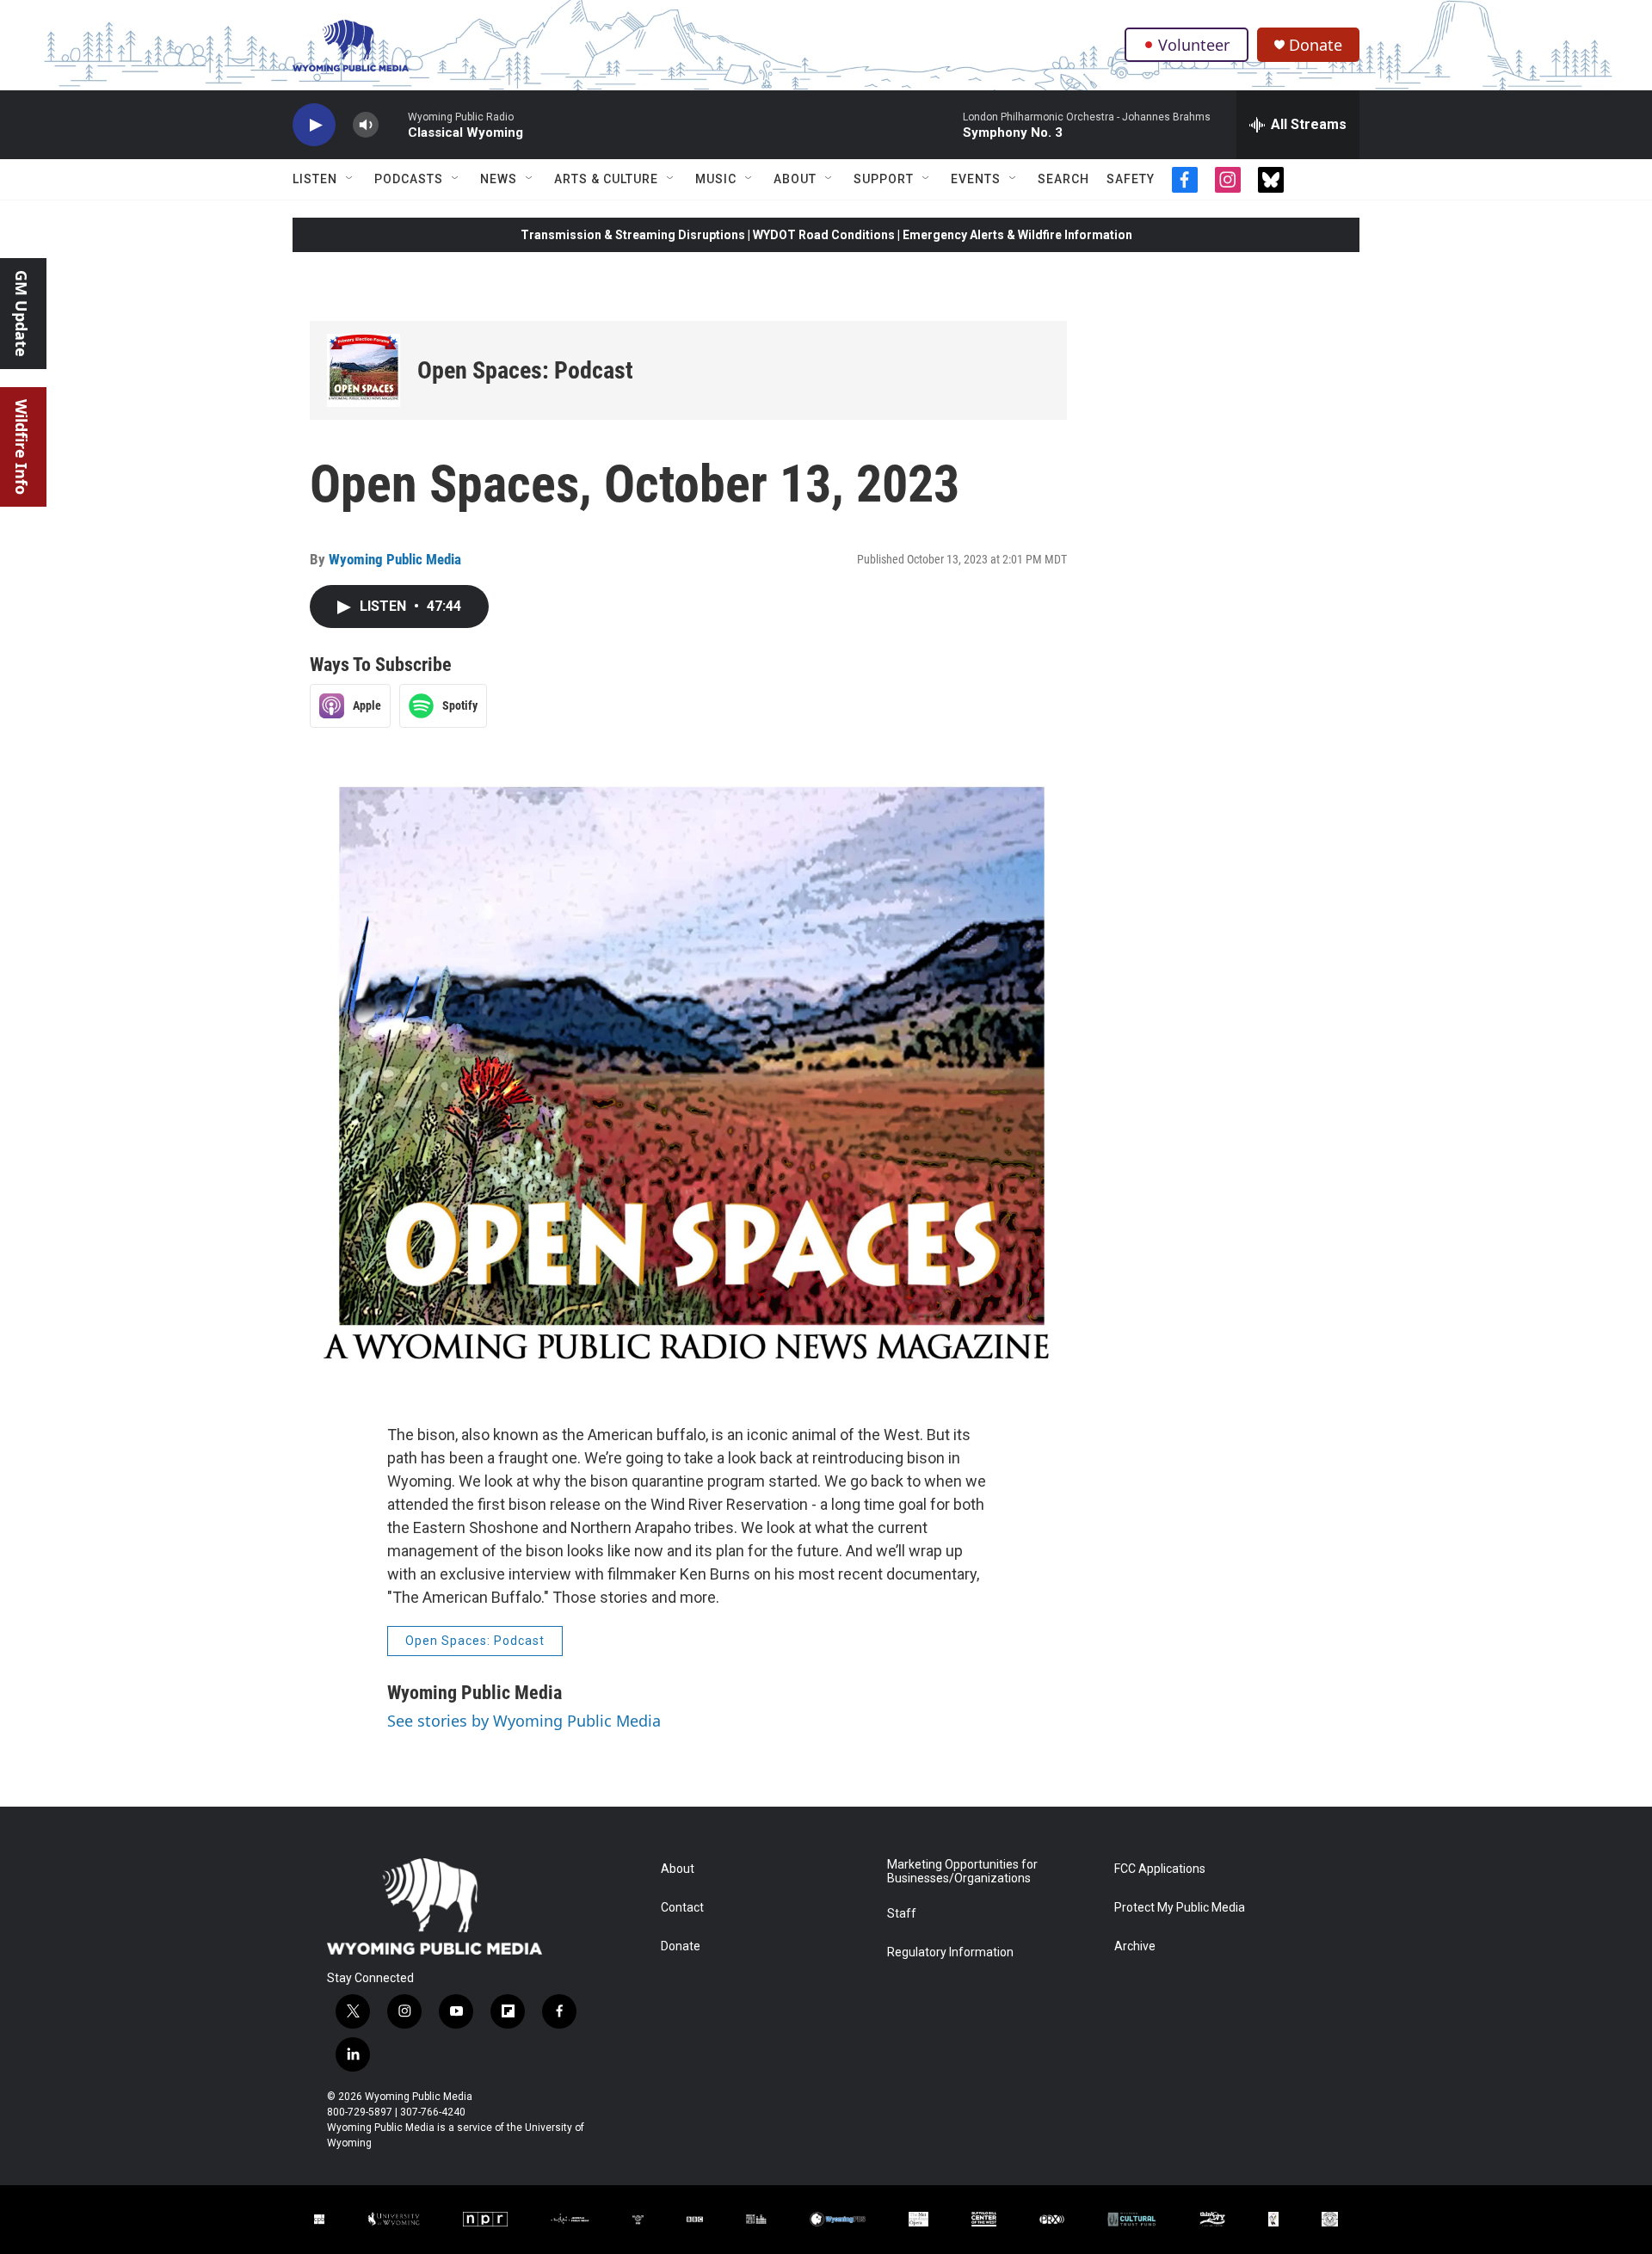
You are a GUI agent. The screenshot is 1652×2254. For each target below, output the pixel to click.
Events (976, 179)
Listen (315, 179)
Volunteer (1194, 45)
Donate (1316, 45)
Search (1063, 179)
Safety (1131, 179)
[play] (314, 125)
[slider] (393, 124)
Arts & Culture (606, 179)
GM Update (22, 314)
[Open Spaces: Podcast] (364, 370)
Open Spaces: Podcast (525, 370)
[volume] (366, 125)
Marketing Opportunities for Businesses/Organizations (962, 1872)
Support (884, 179)
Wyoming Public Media (395, 559)
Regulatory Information (950, 1952)
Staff (902, 1914)
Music (716, 179)
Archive (1135, 1946)
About (795, 179)
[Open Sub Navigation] (350, 179)
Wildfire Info (22, 447)
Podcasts (409, 179)
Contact (682, 1908)
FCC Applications (1160, 1869)
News (499, 179)
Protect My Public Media (1180, 1908)
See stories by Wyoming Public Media (524, 1721)
